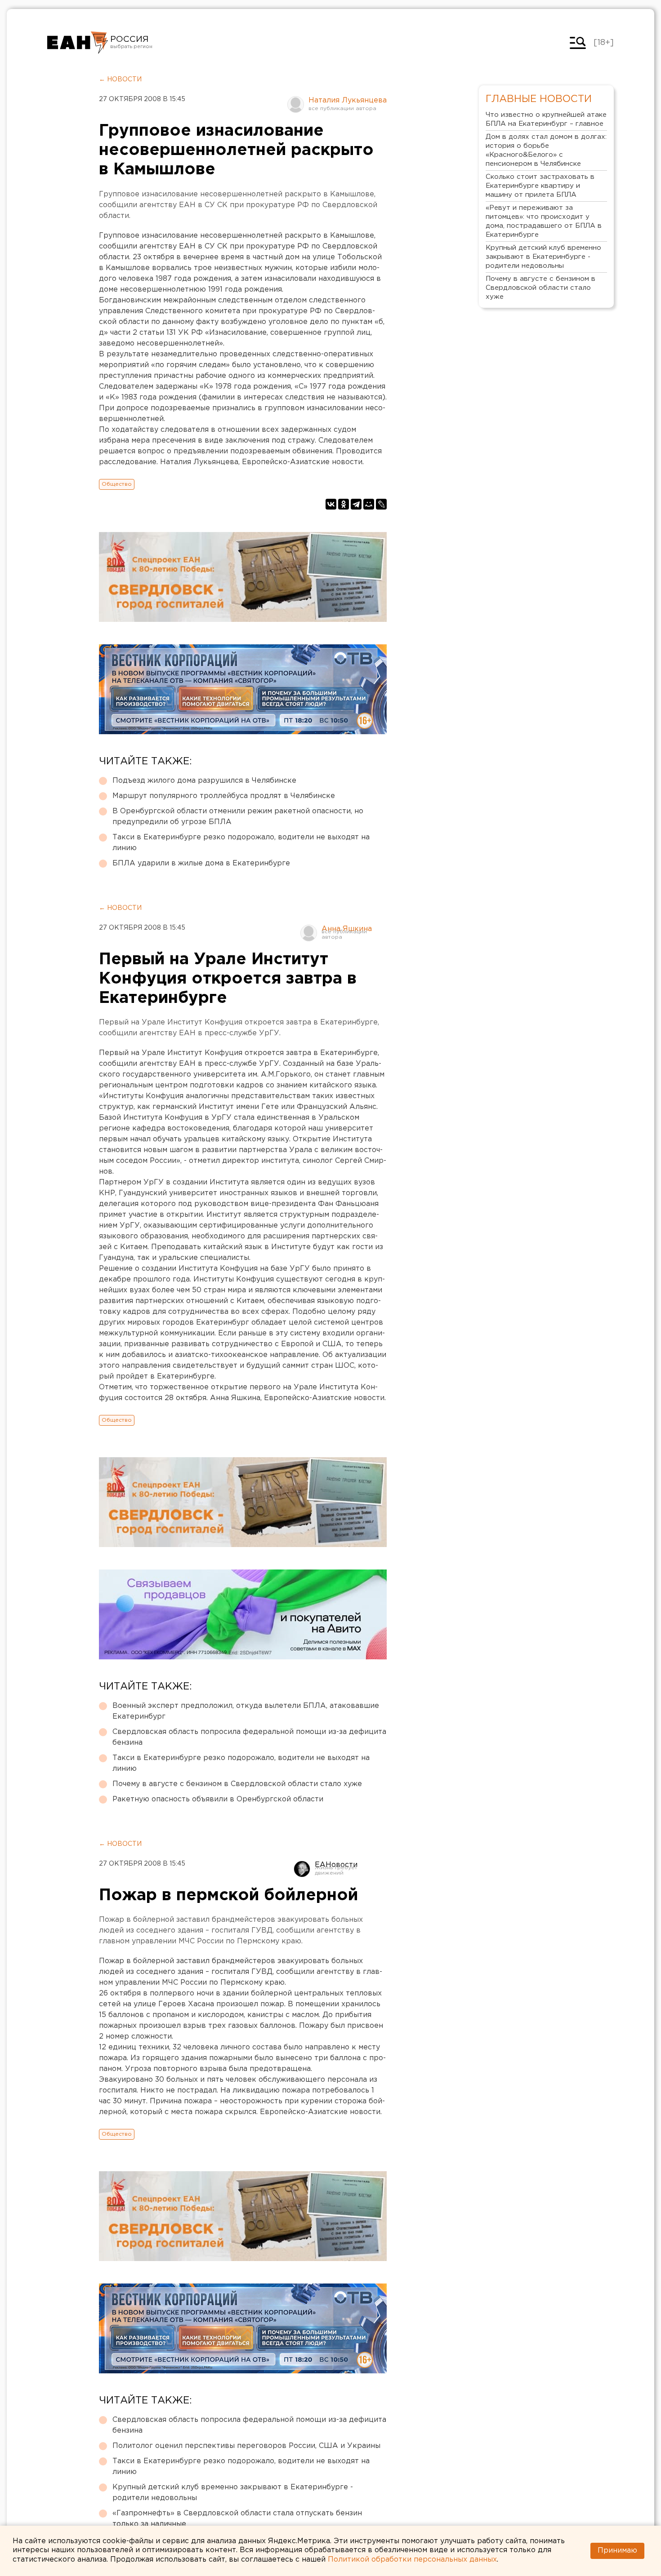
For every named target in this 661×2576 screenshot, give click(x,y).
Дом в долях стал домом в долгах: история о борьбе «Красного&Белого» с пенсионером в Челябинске (546, 150)
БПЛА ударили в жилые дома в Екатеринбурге (201, 863)
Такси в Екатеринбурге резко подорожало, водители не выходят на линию (241, 843)
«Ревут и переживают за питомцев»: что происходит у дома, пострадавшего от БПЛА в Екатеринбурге (544, 221)
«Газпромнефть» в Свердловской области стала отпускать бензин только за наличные (237, 2519)
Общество (117, 484)
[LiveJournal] (381, 504)
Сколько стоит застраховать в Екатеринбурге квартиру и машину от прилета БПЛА (540, 186)
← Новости (120, 80)
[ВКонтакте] (331, 504)
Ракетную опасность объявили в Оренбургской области (218, 1799)
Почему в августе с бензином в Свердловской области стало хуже (237, 1784)
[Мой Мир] (369, 504)
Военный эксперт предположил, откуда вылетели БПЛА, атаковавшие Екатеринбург (246, 1711)
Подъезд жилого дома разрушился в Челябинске (204, 781)
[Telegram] (356, 504)
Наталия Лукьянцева (348, 100)
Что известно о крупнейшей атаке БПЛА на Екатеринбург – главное (546, 119)
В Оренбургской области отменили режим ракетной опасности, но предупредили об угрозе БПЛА (238, 817)
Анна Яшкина (347, 929)
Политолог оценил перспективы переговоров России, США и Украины (246, 2446)
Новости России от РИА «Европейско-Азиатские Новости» (78, 43)
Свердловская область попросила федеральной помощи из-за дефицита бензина (249, 1737)
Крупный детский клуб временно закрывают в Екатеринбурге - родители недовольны (233, 2493)
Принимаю (617, 2551)
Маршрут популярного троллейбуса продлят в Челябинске (224, 796)
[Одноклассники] (344, 504)
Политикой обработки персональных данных (412, 2560)
